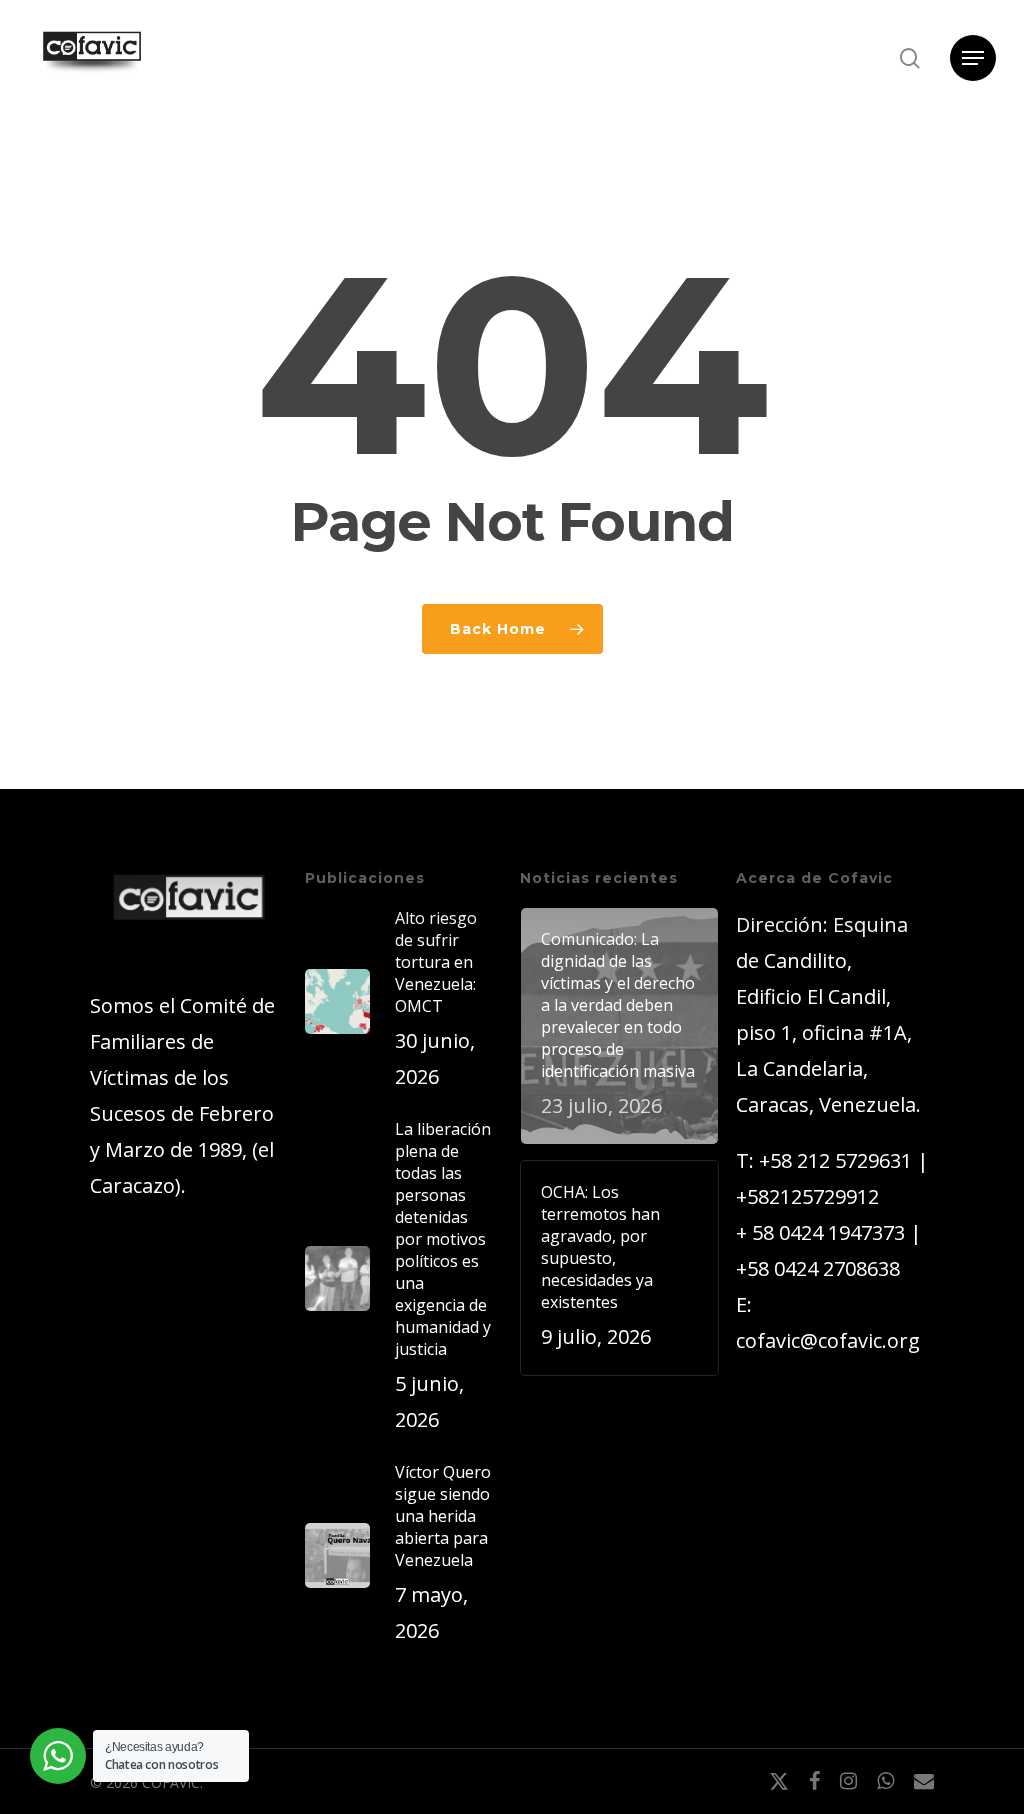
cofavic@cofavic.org (828, 1340)
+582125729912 (807, 1196)
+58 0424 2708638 (818, 1268)
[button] (973, 58)
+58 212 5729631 (835, 1160)
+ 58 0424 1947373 (820, 1232)
